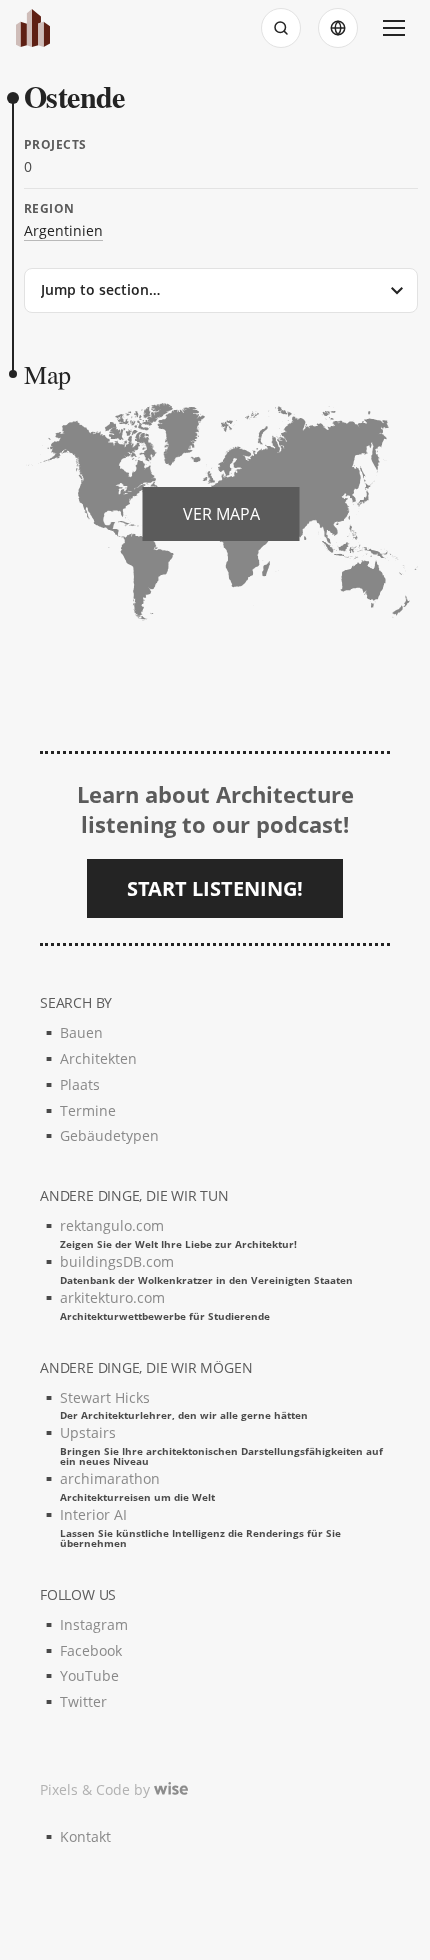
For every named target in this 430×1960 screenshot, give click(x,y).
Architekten (98, 1058)
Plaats (80, 1084)
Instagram (94, 1624)
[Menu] (394, 28)
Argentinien (63, 230)
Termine (88, 1110)
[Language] (338, 28)
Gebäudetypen (109, 1135)
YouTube (89, 1675)
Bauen (81, 1032)
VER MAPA (221, 514)
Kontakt (85, 1836)
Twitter (83, 1701)
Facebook (91, 1650)
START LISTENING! (215, 888)
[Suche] (281, 28)
